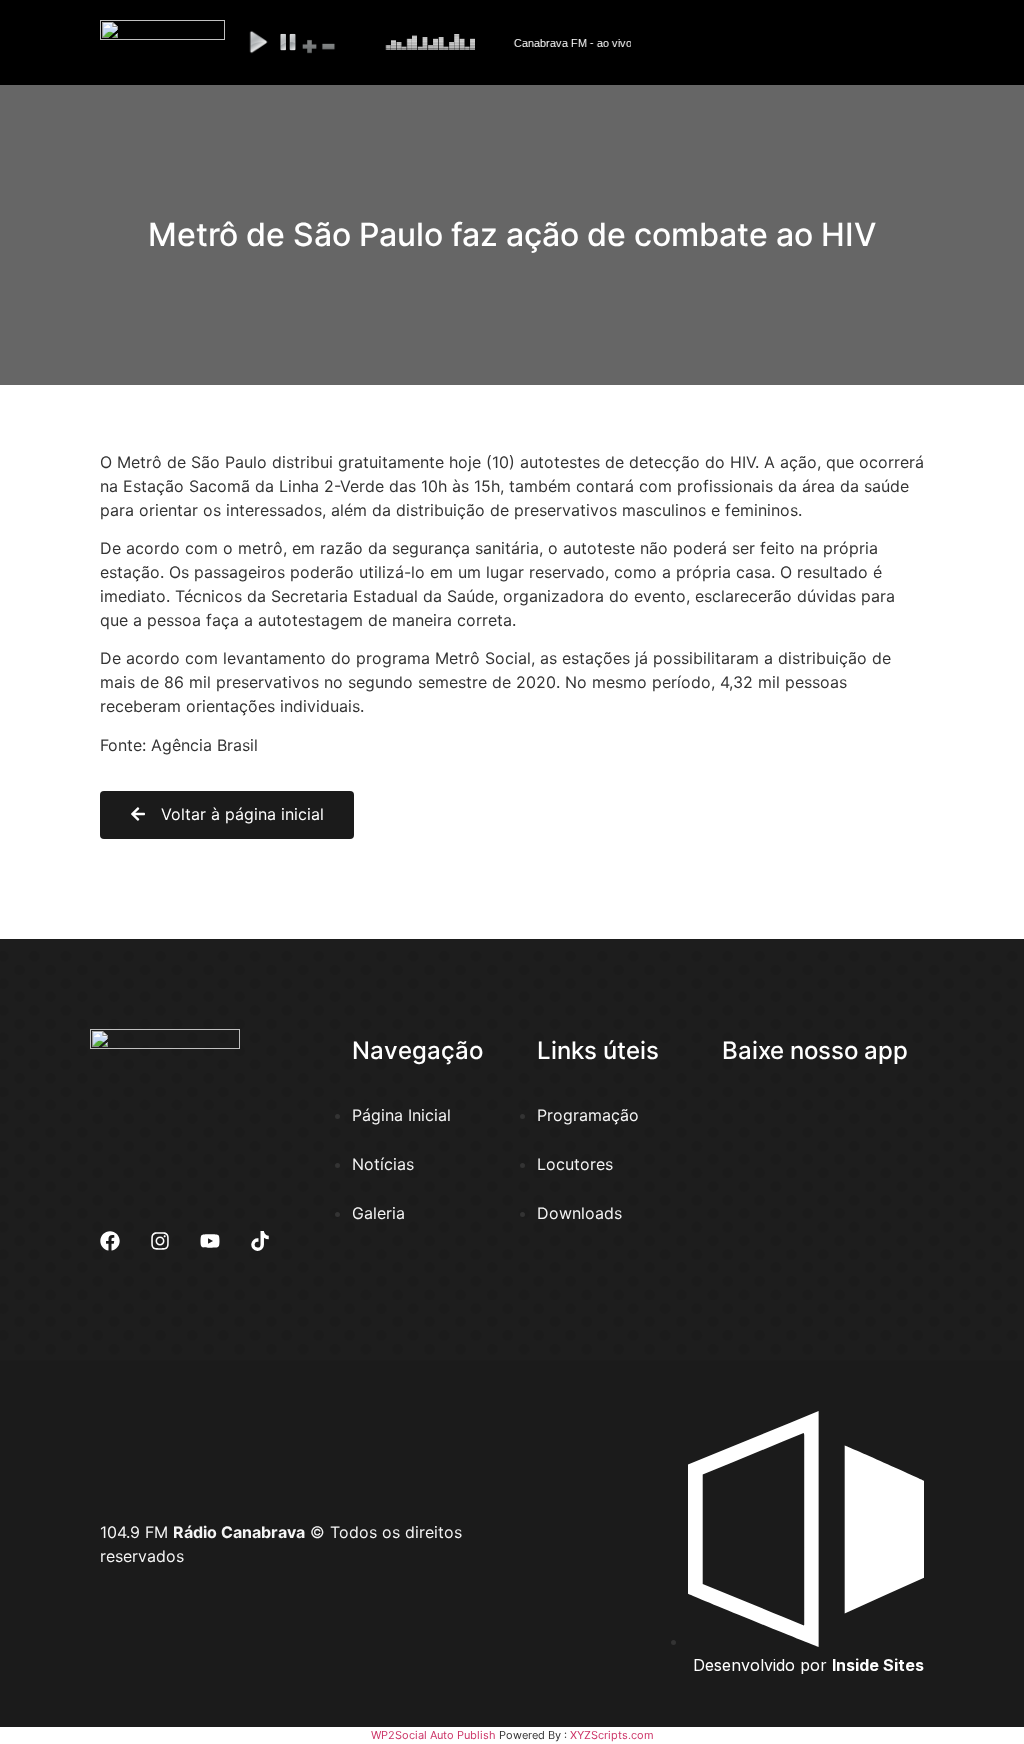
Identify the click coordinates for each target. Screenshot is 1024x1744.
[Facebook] (110, 1241)
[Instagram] (160, 1241)
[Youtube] (210, 1241)
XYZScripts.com (612, 1735)
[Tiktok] (260, 1241)
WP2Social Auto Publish (433, 1735)
